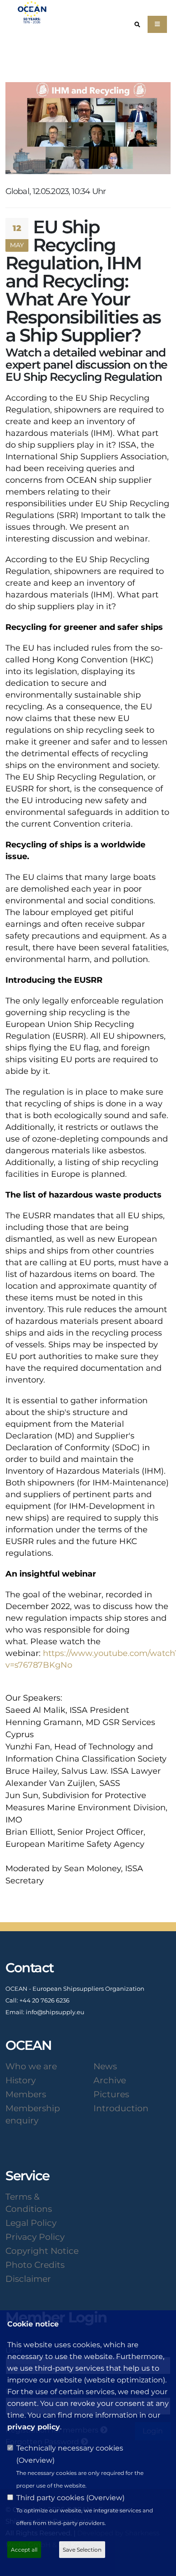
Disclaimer (28, 2279)
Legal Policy (31, 2223)
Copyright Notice (42, 2251)
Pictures (111, 2094)
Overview (35, 2460)
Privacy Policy (35, 2237)
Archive (110, 2080)
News (105, 2066)
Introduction (121, 2108)
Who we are (31, 2066)
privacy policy (34, 2427)
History (21, 2080)
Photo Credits (35, 2265)
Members (26, 2094)
